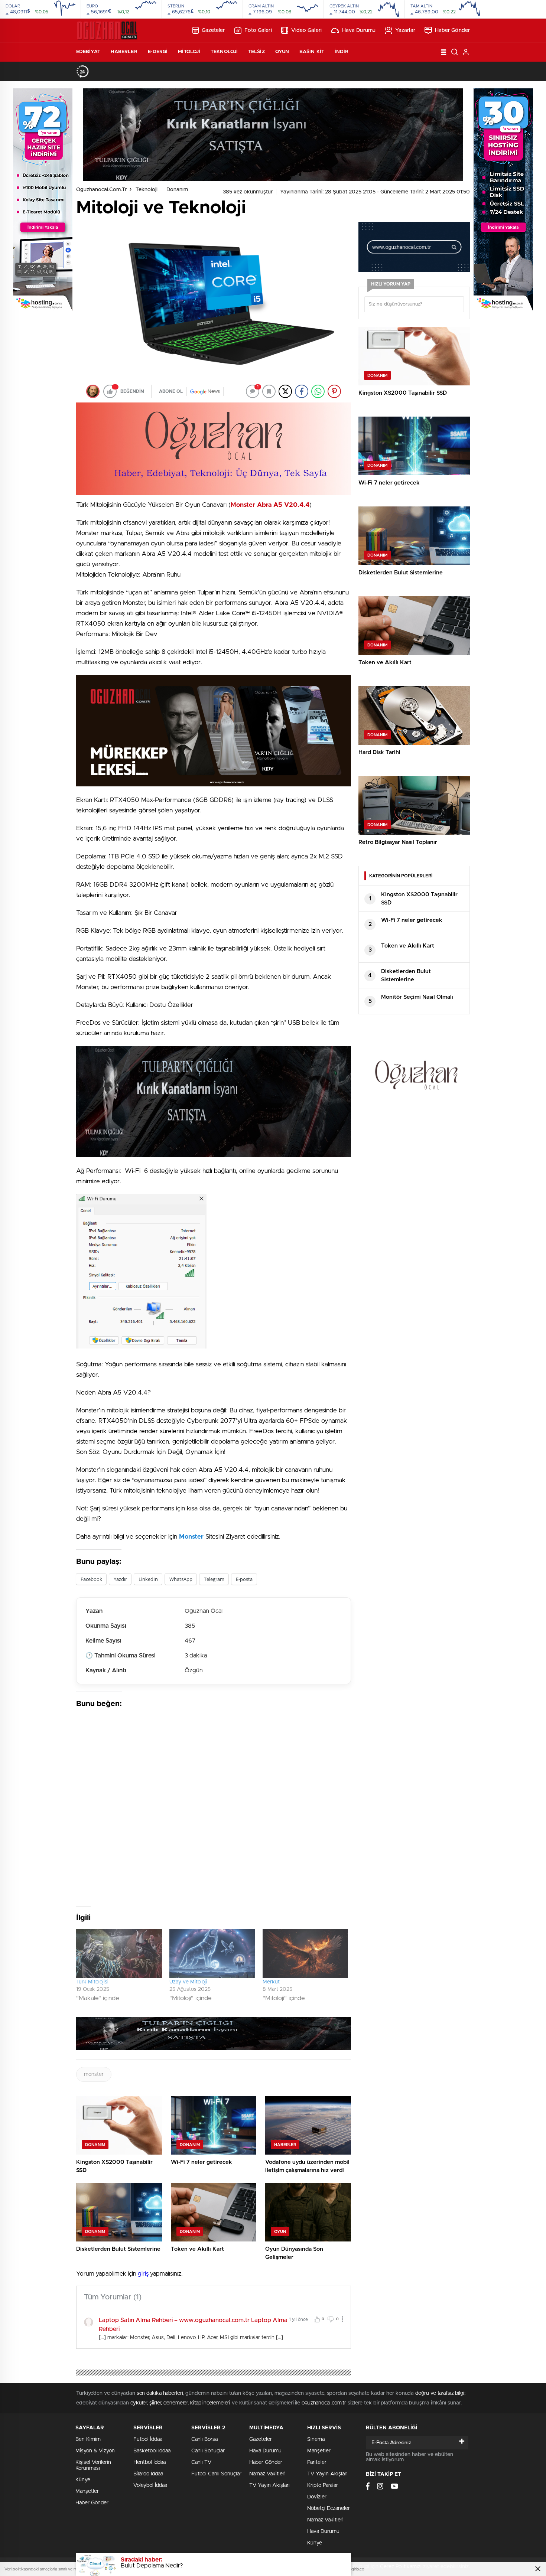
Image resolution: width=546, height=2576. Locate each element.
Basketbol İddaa (152, 2451)
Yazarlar (405, 30)
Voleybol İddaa (150, 2485)
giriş (143, 2274)
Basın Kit (312, 52)
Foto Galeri (258, 30)
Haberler (124, 52)
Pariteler (317, 2462)
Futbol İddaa (148, 2439)
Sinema (316, 2439)
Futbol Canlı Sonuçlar (216, 2474)
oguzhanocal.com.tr (101, 190)
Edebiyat (88, 52)
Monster (191, 1537)
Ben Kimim (88, 2439)
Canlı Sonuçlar (208, 2451)
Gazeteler (213, 30)
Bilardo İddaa (148, 2474)
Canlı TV (201, 2462)
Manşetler (87, 2491)
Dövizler (317, 2497)
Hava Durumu (359, 30)
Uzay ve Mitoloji (188, 1982)
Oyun (282, 52)
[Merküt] (305, 1954)
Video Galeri (306, 30)
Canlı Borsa (204, 2439)
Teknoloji (224, 52)
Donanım (177, 190)
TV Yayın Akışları (269, 2485)
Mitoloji (189, 52)
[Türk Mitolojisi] (119, 1954)
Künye (83, 2480)
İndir (342, 52)
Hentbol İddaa (149, 2462)
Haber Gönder (452, 30)
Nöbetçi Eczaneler (329, 2508)
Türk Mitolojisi (92, 1982)
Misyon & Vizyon (95, 2451)
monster (94, 2074)
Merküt (271, 1982)
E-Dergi (158, 52)
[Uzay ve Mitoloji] (212, 1954)
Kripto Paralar (323, 2485)
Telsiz (256, 52)
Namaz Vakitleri (267, 2474)
